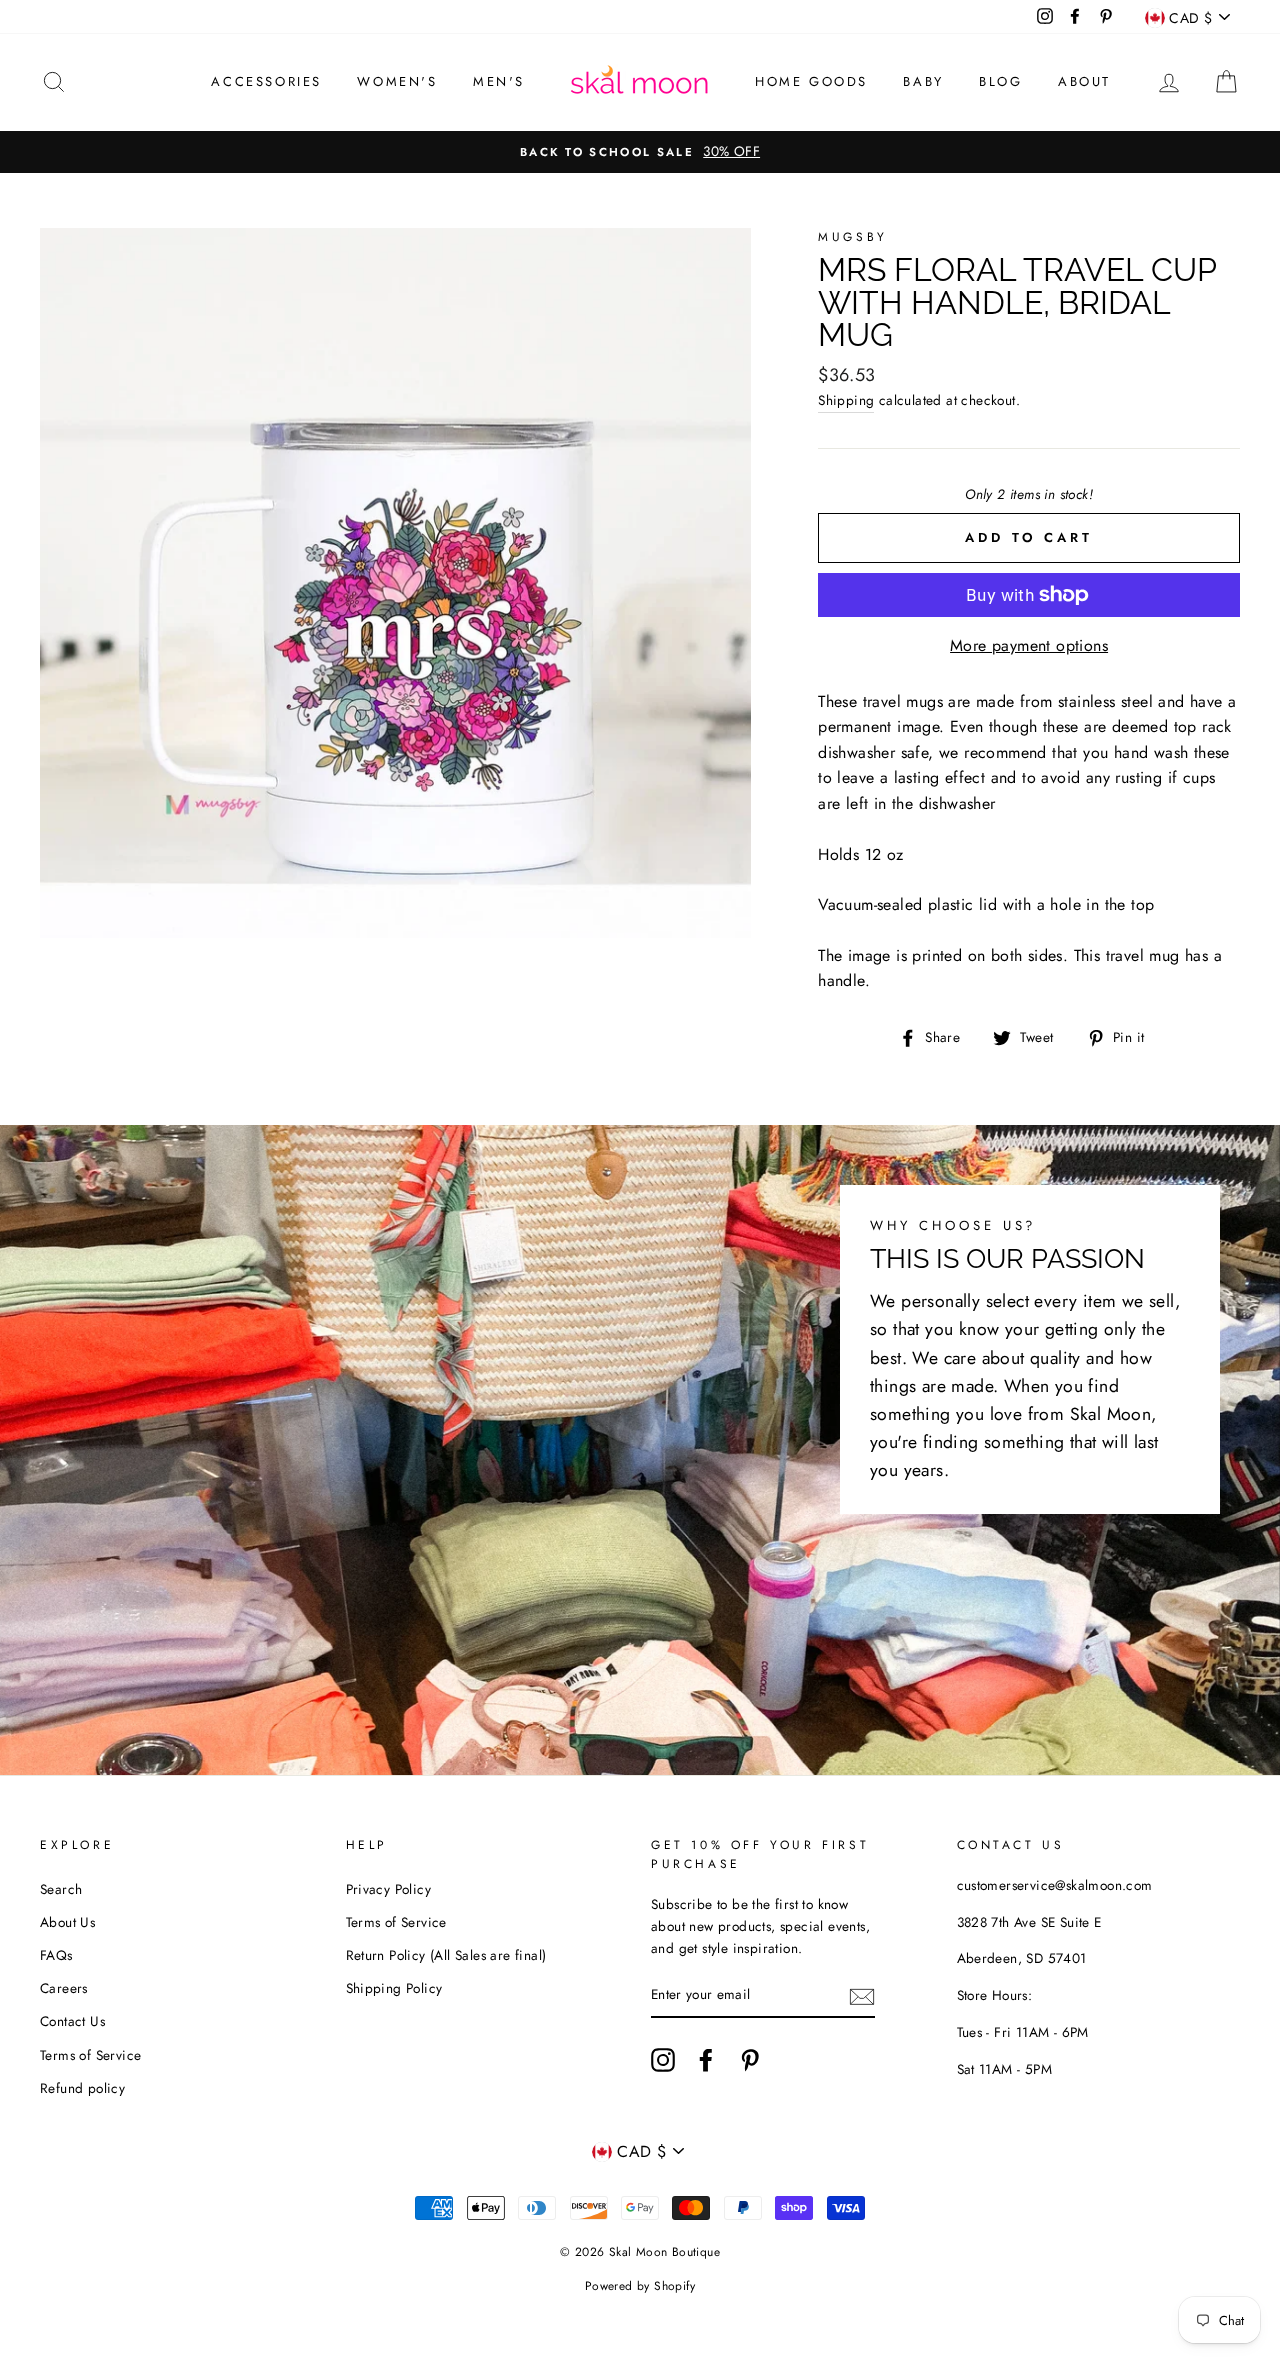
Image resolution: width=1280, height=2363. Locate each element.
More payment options (1029, 645)
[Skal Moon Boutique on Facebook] (706, 2060)
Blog (1000, 81)
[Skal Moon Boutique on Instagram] (663, 2060)
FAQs (56, 1955)
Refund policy (82, 2088)
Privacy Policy (389, 1889)
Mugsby (853, 237)
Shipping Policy (394, 1988)
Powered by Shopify (640, 2286)
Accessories (266, 81)
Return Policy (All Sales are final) (446, 1955)
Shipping (846, 400)
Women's (397, 81)
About (1084, 81)
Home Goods (811, 81)
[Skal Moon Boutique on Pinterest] (750, 2060)
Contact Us (72, 2021)
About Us (67, 1922)
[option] (640, 152)
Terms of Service (90, 2055)
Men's (499, 81)
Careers (64, 1988)
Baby (923, 81)
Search (61, 1889)
